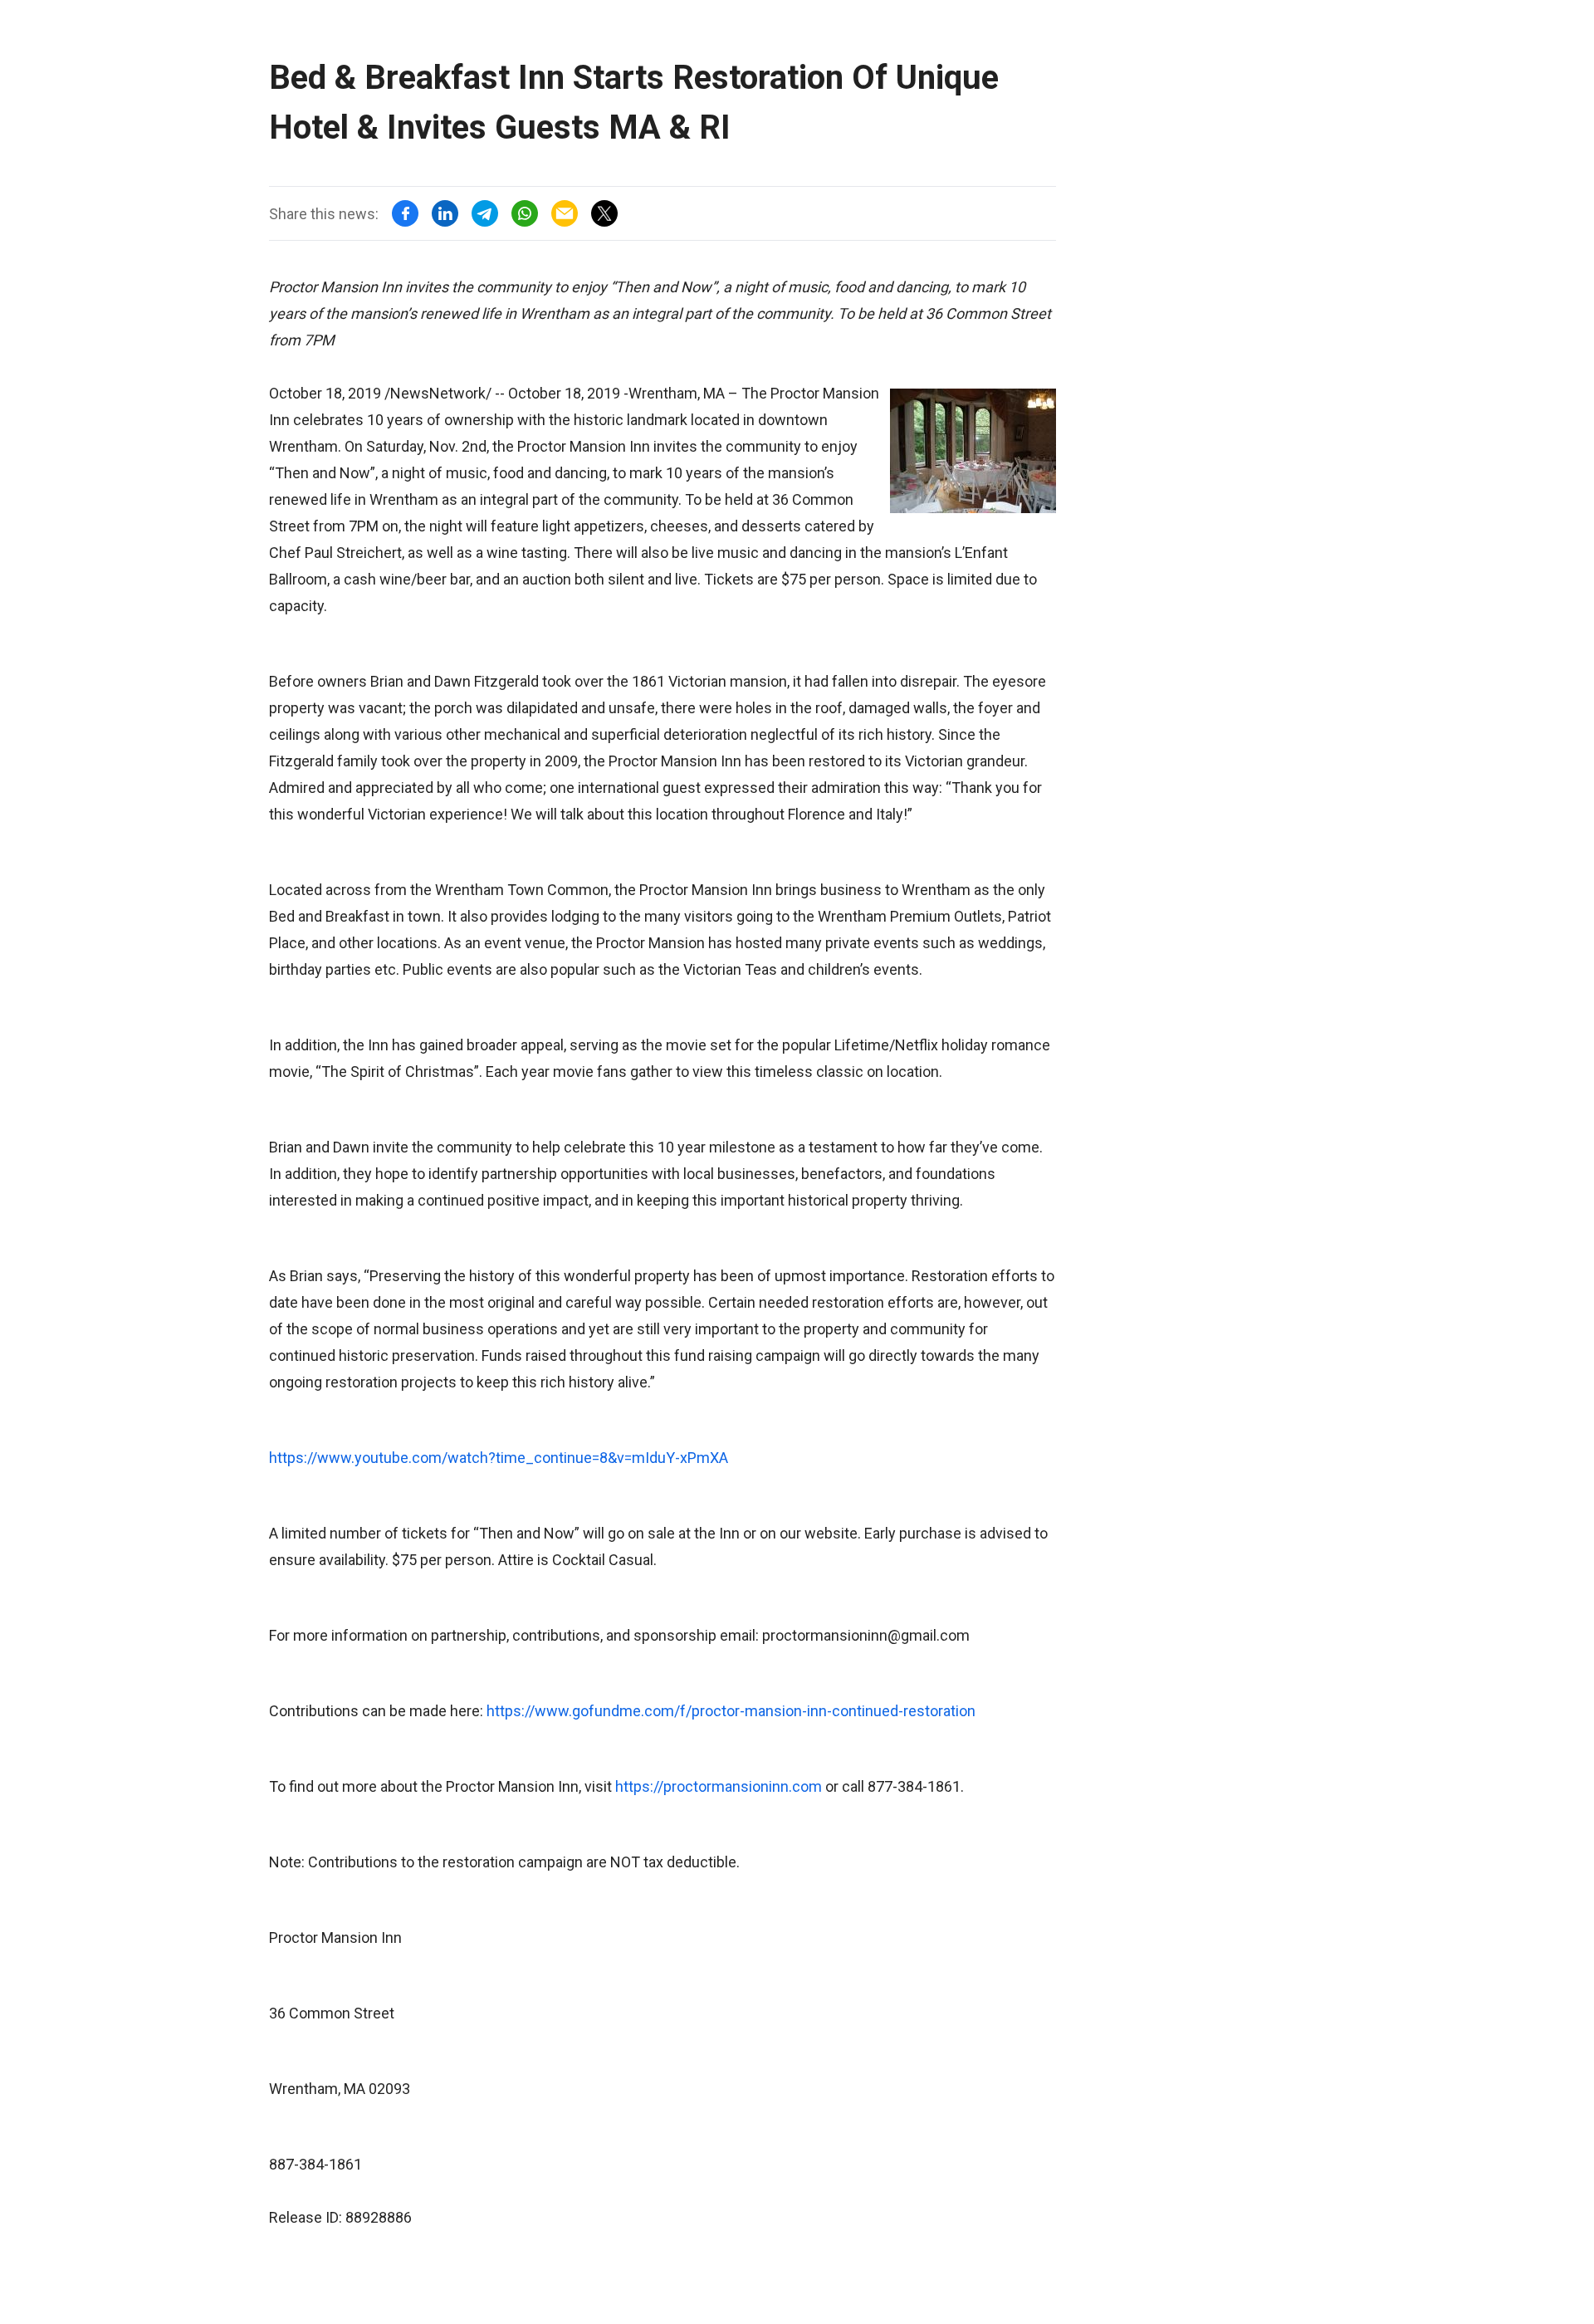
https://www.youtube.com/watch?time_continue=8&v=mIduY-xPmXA (499, 1458)
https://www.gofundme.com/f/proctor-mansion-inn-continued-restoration (731, 1711)
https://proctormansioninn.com (719, 1786)
